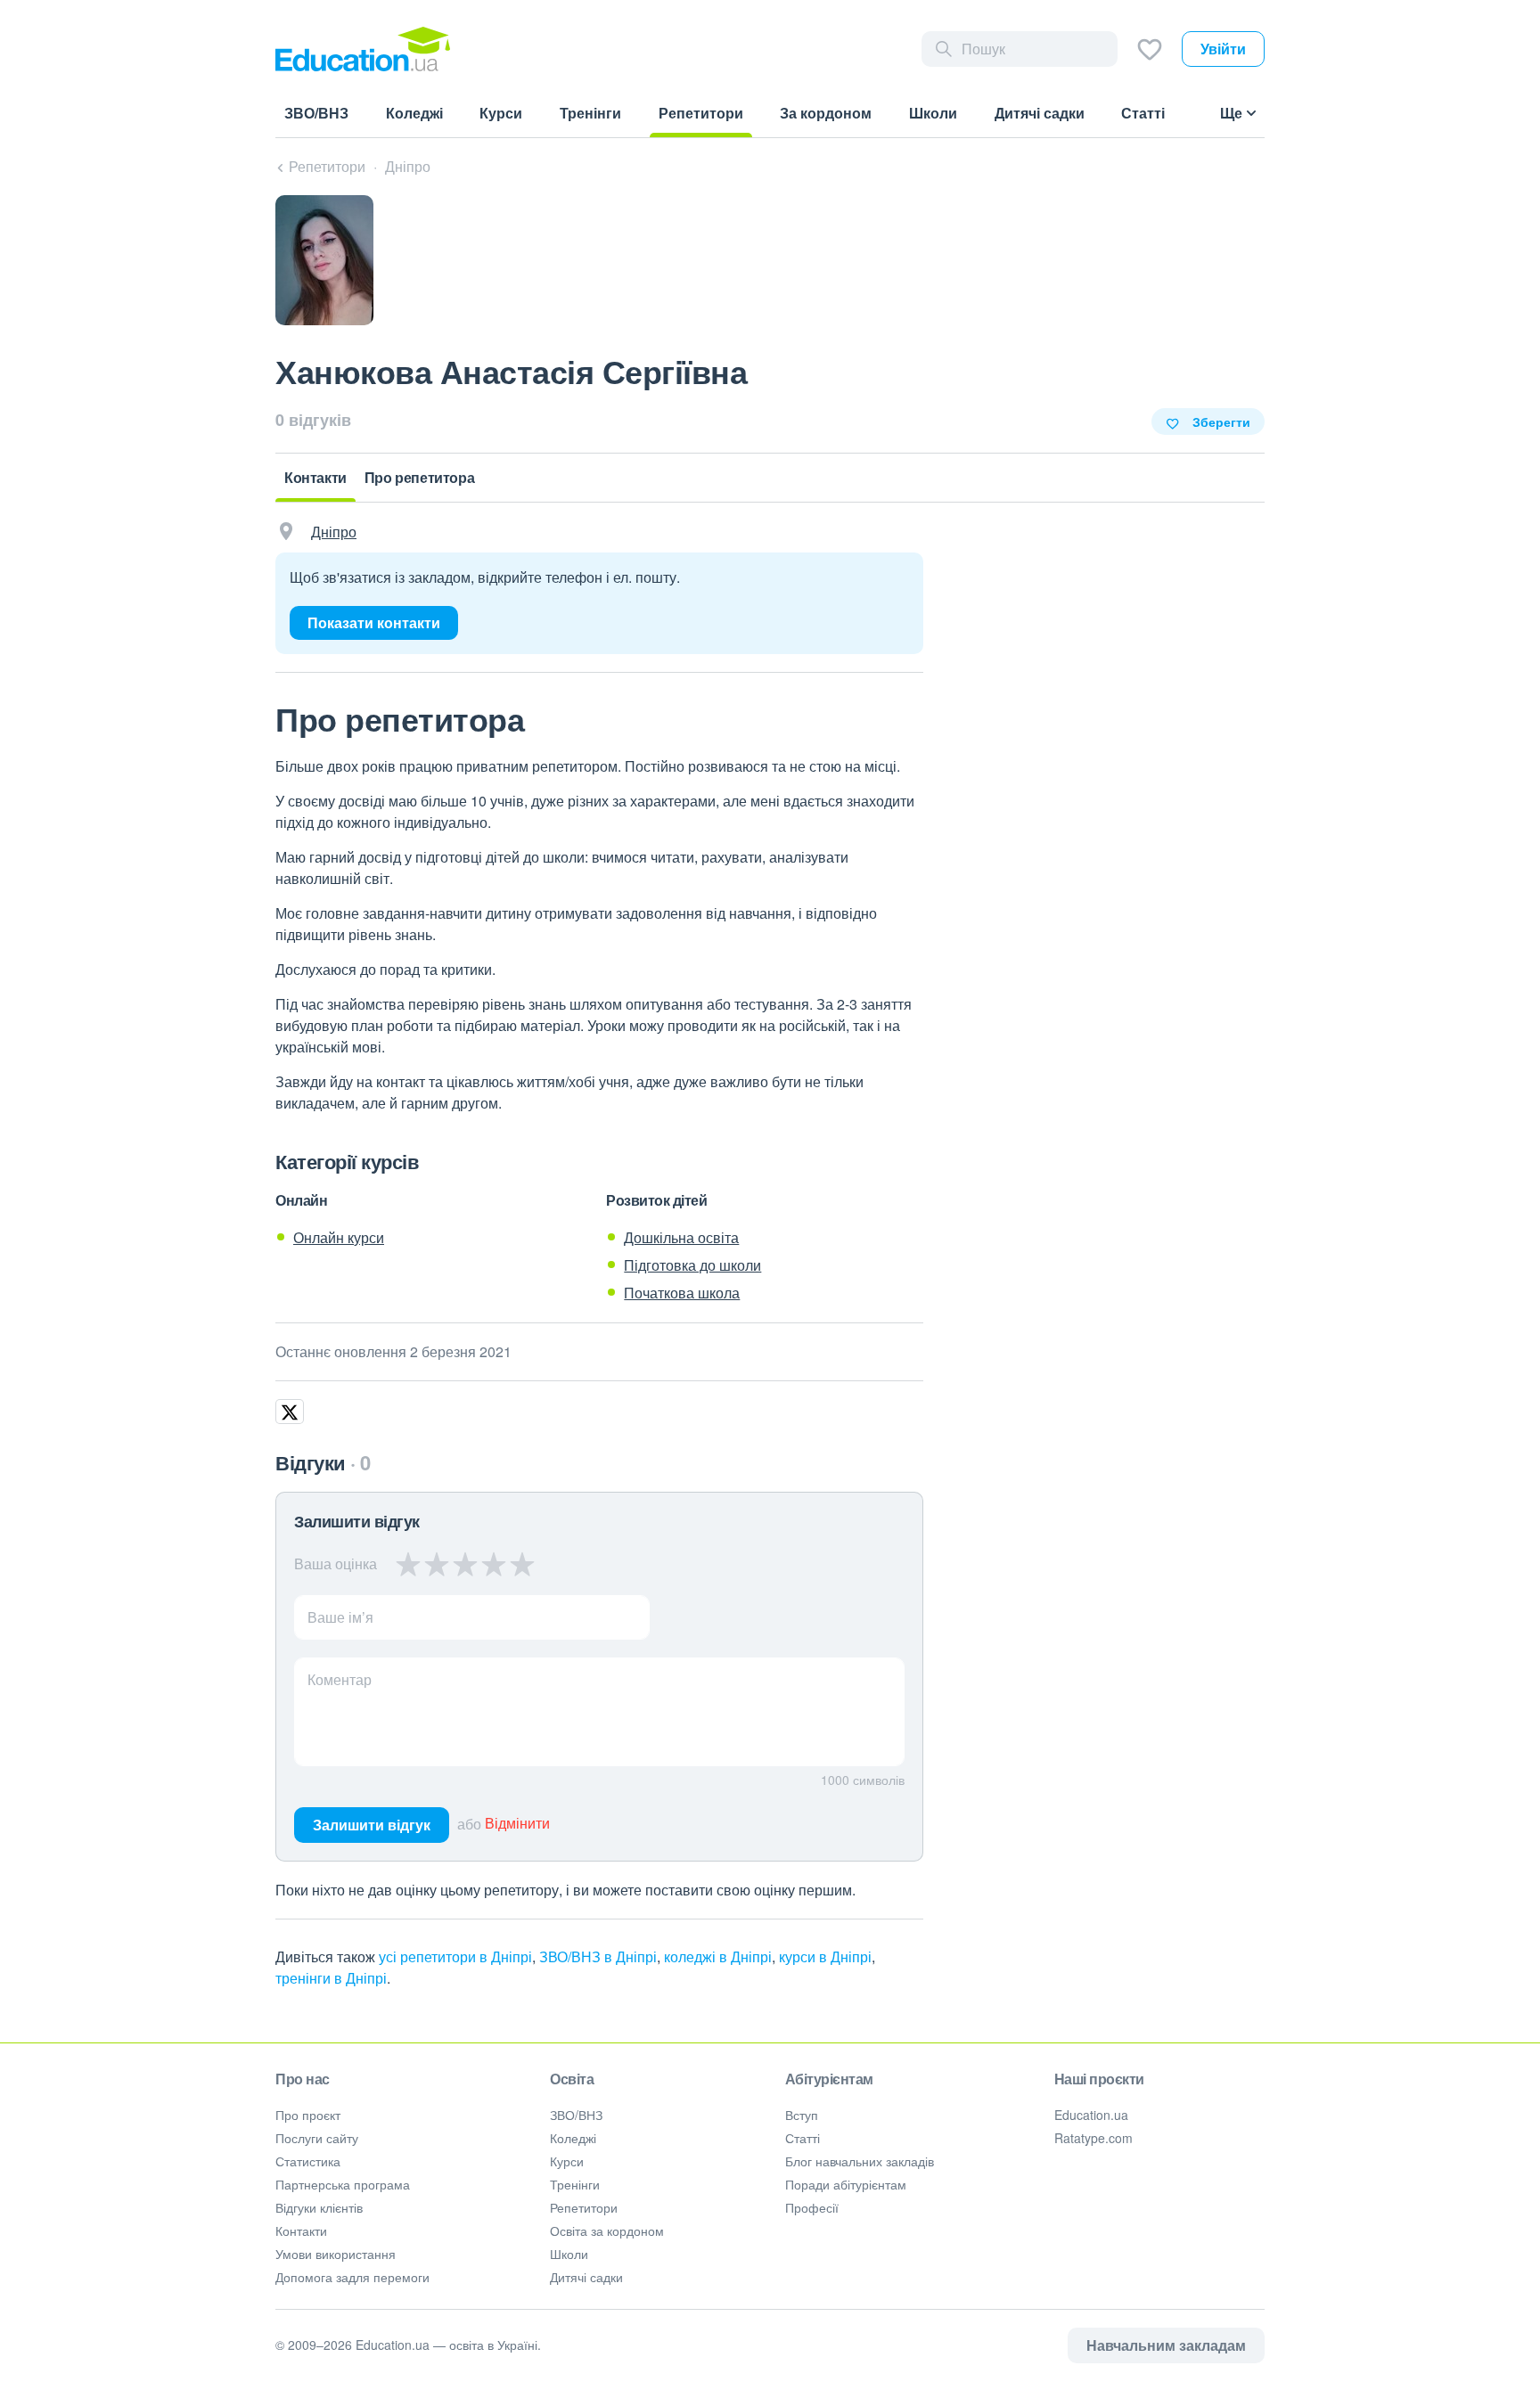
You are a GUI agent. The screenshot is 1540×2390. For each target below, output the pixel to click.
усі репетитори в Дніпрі (455, 1956)
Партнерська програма (343, 2184)
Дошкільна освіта (681, 1237)
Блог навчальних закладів (860, 2161)
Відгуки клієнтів (319, 2207)
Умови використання (336, 2254)
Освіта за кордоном (607, 2230)
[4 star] (494, 1564)
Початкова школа (682, 1293)
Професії (812, 2207)
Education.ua (1091, 2115)
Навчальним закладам (1166, 2345)
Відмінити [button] (517, 1824)
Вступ (802, 2115)
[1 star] (409, 1564)
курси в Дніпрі (825, 1956)
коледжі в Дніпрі (718, 1956)
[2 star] (437, 1564)
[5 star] (522, 1564)
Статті (803, 2138)
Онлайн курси (339, 1237)
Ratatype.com (1094, 2138)
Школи (569, 2254)
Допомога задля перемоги (352, 2277)
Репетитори (584, 2207)
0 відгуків (313, 420)
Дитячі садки (586, 2277)
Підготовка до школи (692, 1265)
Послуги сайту (317, 2138)
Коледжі (573, 2138)
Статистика (308, 2161)
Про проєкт (308, 2115)
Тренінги (575, 2184)
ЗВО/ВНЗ (576, 2115)
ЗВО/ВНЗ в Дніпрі (598, 1956)
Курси (567, 2161)
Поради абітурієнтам (846, 2184)
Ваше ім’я (340, 1617)
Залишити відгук (372, 1825)
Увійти (1223, 49)
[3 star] (465, 1564)
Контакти (301, 2230)
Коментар (340, 1679)
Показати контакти (374, 622)
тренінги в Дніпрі (331, 1978)
